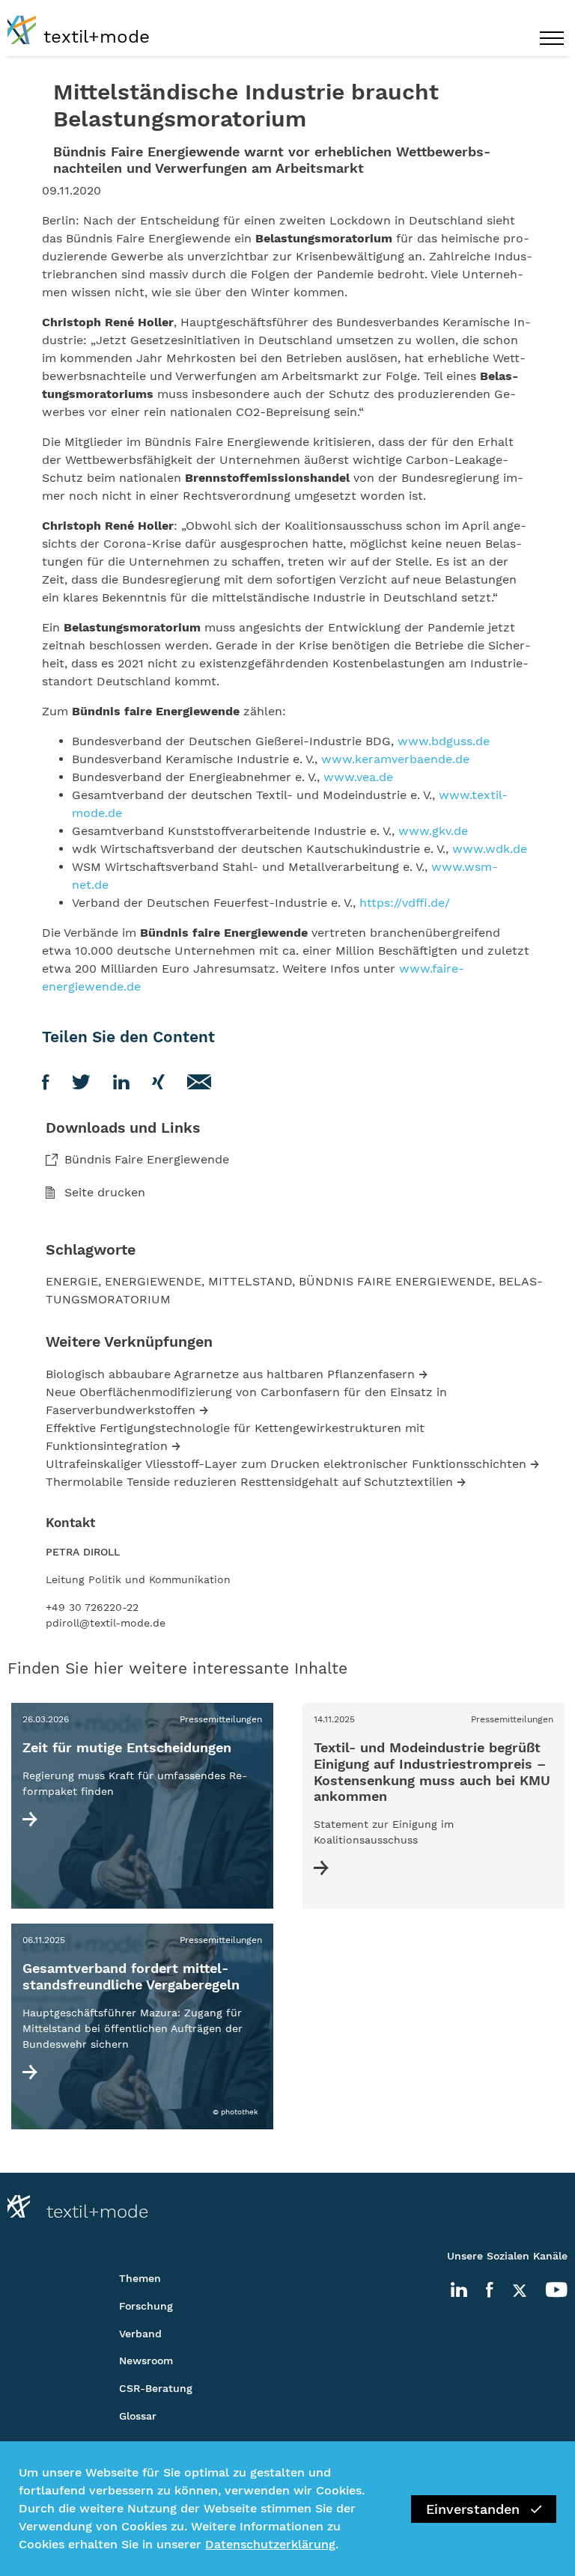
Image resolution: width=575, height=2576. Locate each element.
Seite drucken (105, 1192)
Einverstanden (473, 2509)
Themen (140, 2278)
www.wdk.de (490, 849)
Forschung (146, 2306)
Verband (140, 2334)
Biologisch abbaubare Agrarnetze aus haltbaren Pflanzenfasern (230, 1374)
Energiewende (153, 1281)
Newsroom (146, 2361)
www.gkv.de (433, 831)
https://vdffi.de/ (405, 903)
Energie (72, 1281)
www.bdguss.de (444, 741)
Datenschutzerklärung (270, 2544)
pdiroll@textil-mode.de (106, 1623)
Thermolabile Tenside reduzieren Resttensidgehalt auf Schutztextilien (249, 1482)
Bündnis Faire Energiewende (147, 1159)
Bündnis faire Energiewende (395, 1281)
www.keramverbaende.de (395, 759)
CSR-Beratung (156, 2388)
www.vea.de (358, 777)
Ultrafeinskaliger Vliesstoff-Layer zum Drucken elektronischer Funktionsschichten (286, 1464)
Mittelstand (250, 1281)
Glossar (138, 2416)
